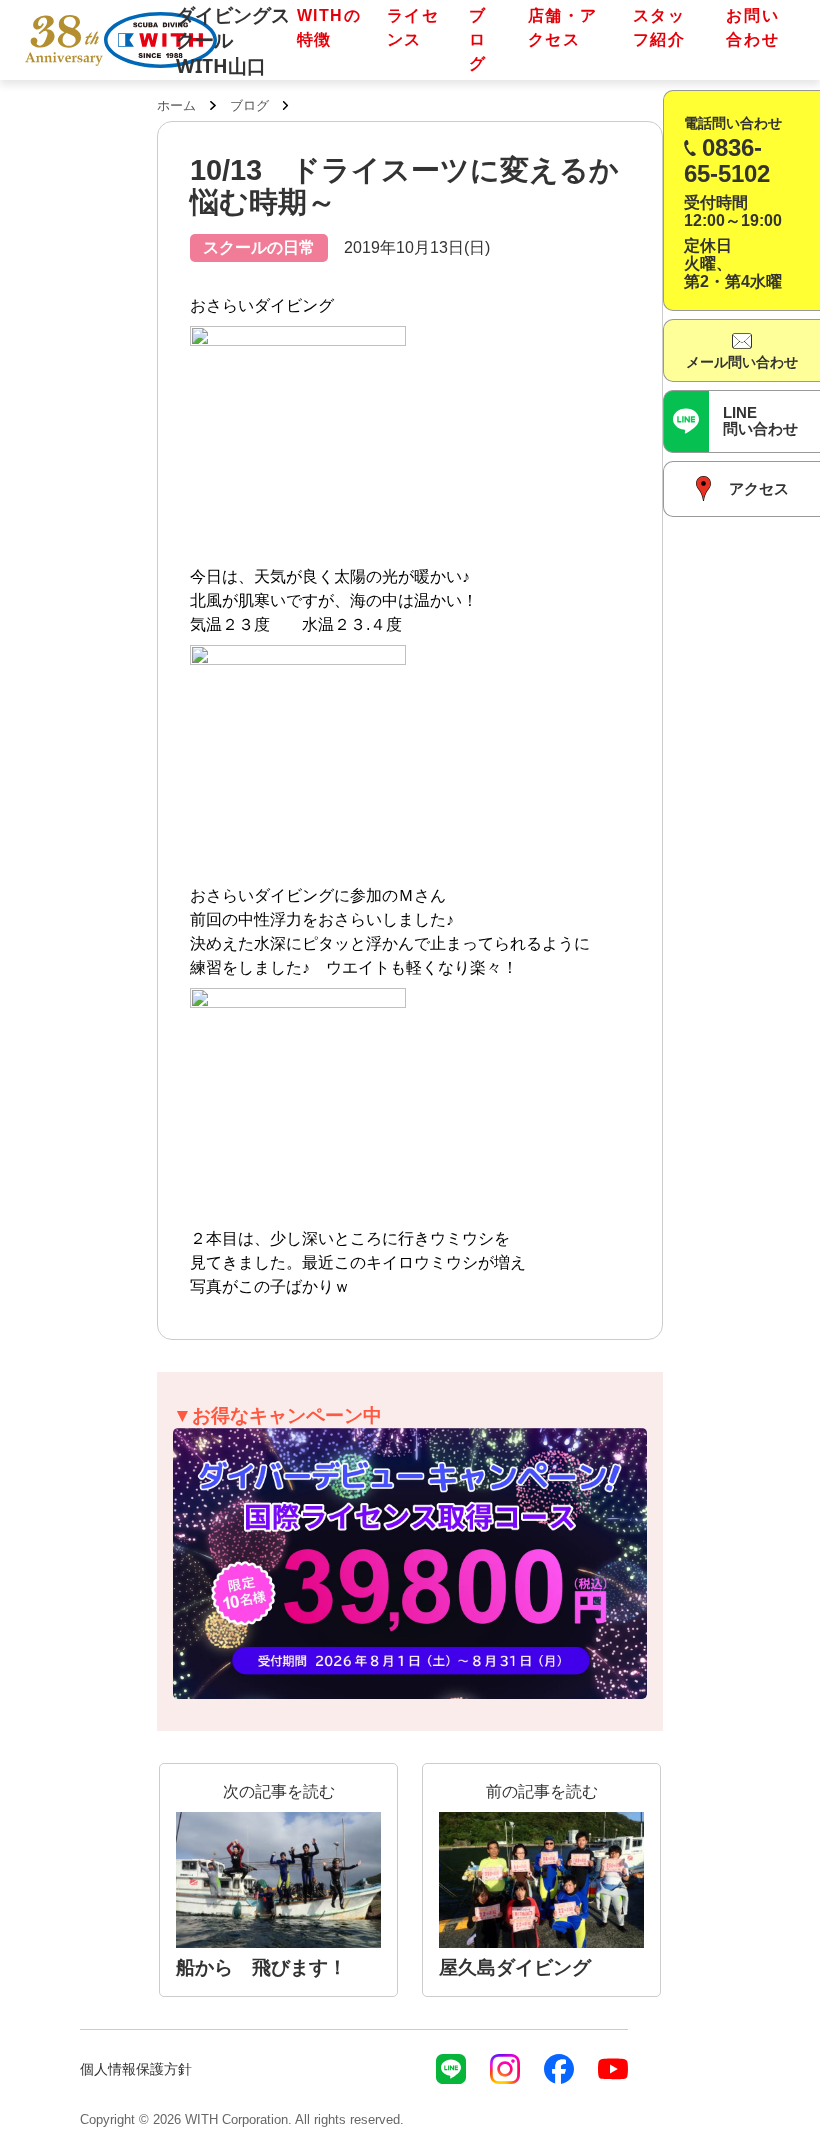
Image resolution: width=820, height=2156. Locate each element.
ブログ (478, 39)
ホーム (176, 105)
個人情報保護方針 (136, 2069)
